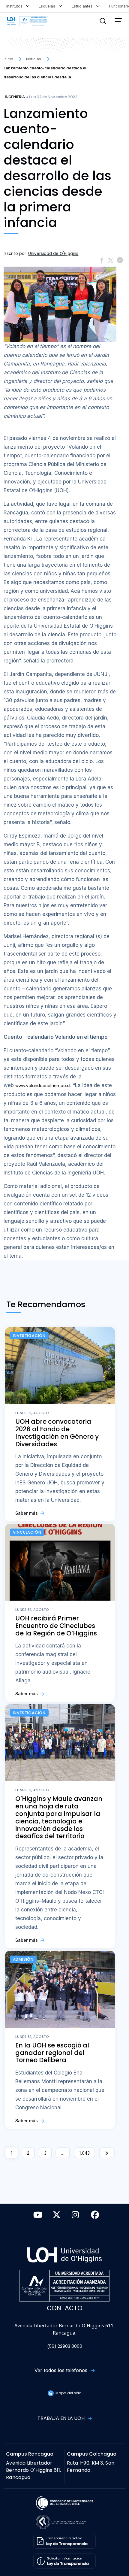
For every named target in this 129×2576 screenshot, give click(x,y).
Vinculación (27, 1532)
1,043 (84, 2153)
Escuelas (48, 6)
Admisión (23, 1959)
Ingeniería (15, 97)
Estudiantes (83, 6)
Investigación (29, 1336)
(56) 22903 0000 (65, 2346)
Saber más (27, 1513)
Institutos (16, 6)
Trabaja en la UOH (62, 2418)
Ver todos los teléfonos (62, 2370)
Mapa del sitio (68, 2393)
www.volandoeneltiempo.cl (43, 1086)
